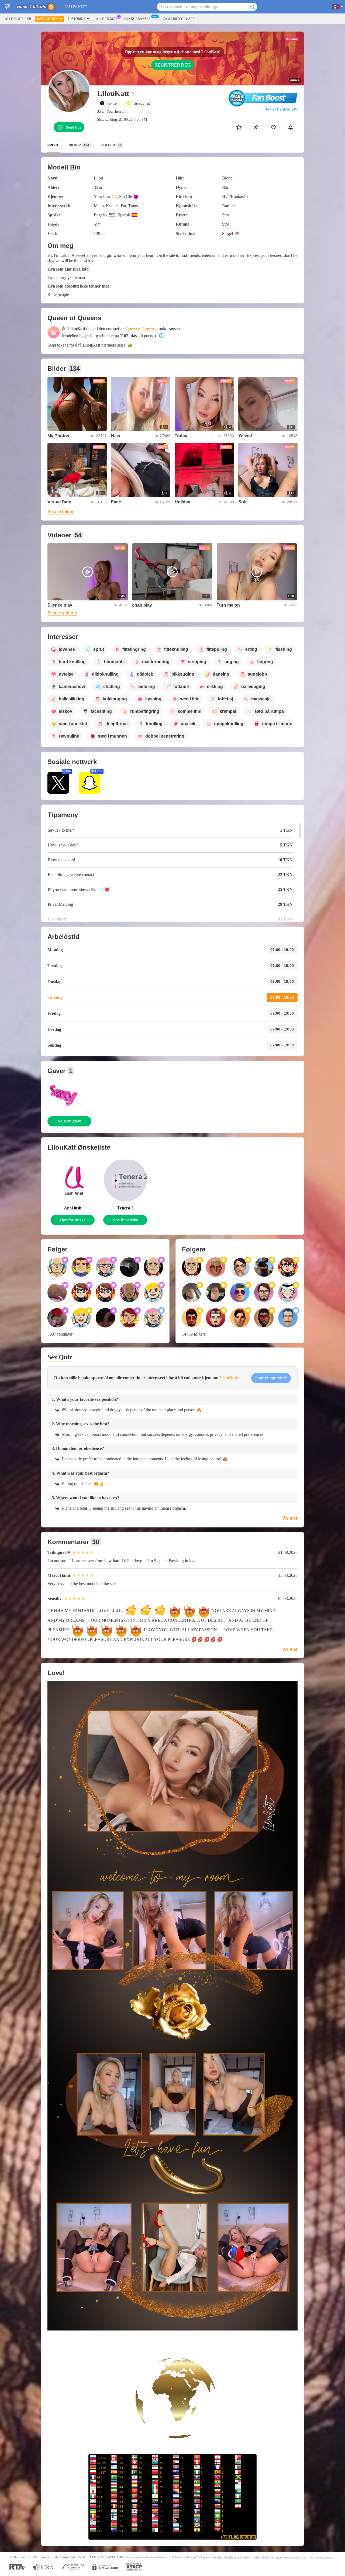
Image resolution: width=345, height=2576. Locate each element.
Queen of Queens (141, 329)
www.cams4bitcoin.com (58, 2557)
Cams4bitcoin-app (179, 19)
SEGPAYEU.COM (112, 2557)
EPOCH (91, 2557)
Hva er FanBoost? (281, 109)
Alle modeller (18, 19)
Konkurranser (137, 19)
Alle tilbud (106, 19)
